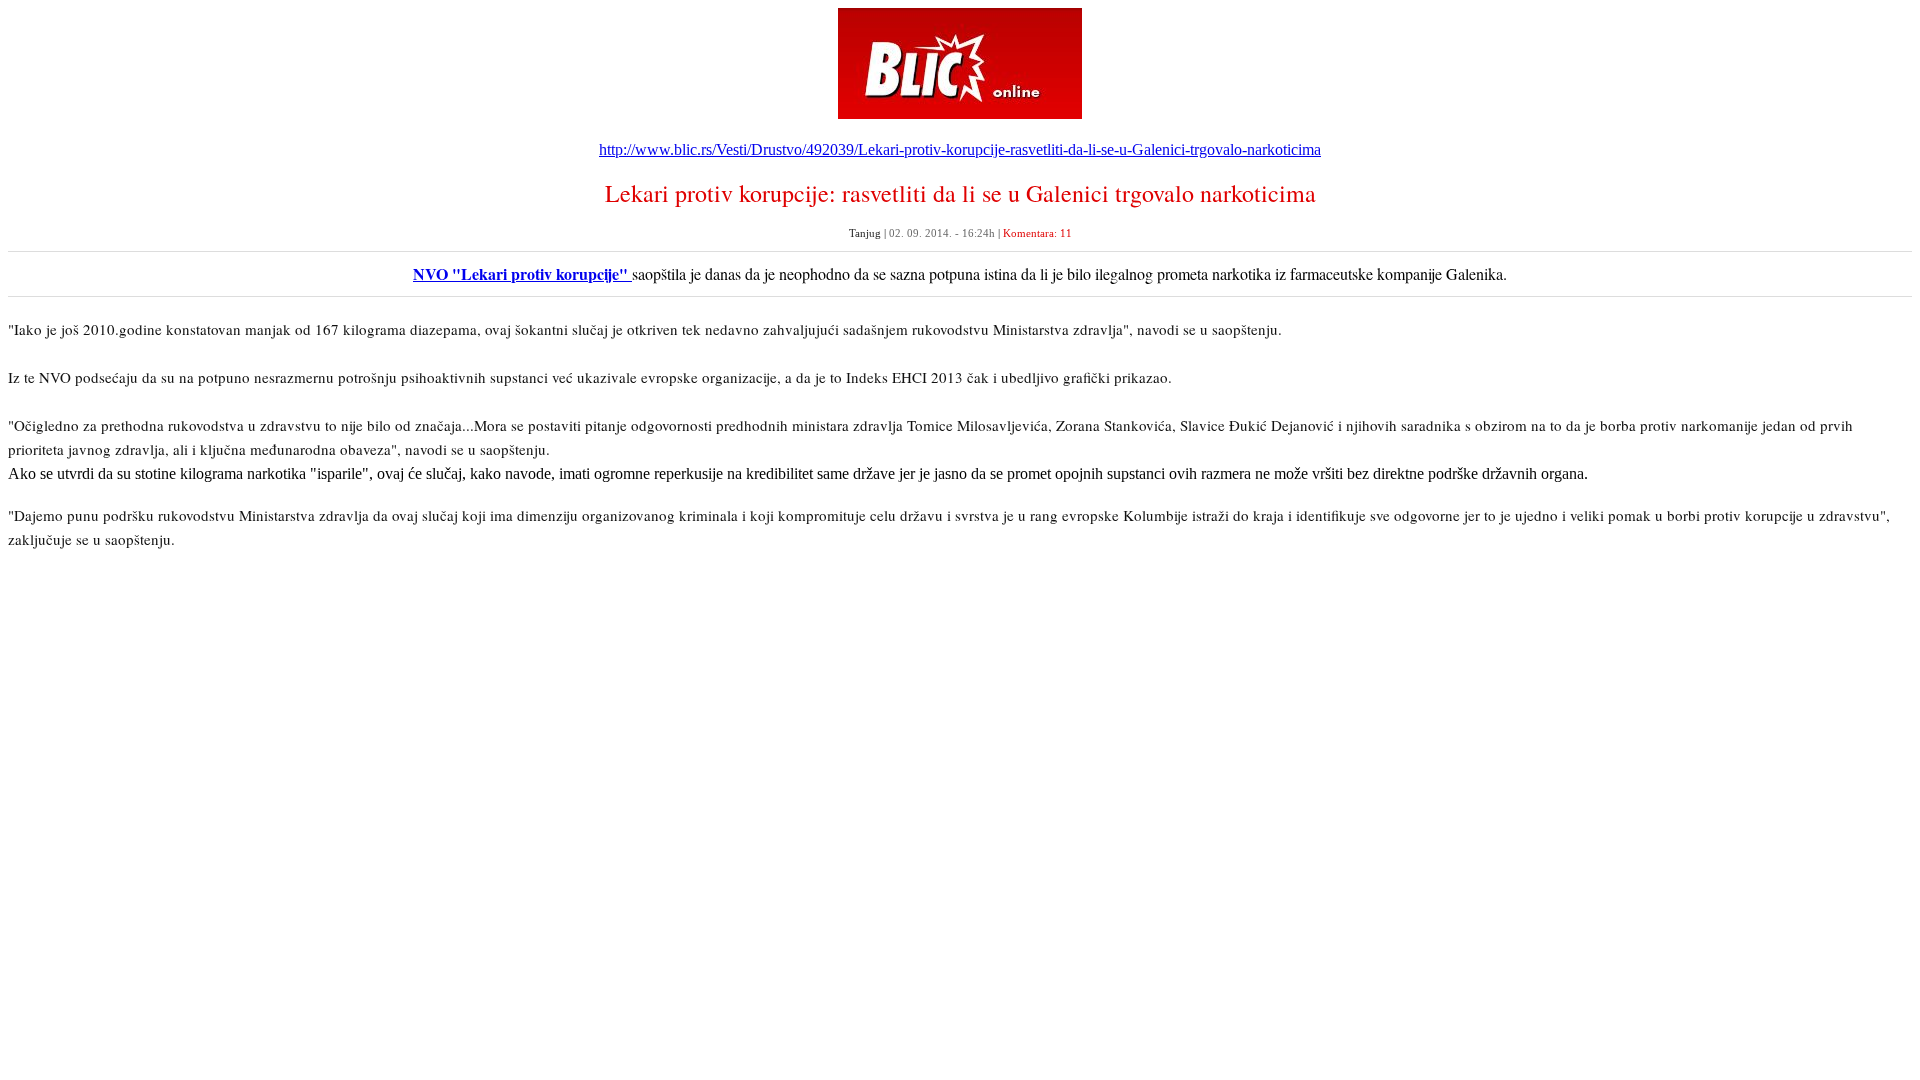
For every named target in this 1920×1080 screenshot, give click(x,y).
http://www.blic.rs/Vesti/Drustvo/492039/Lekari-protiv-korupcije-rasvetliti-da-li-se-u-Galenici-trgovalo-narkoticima (960, 149)
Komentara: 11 (1037, 233)
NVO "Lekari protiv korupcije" (522, 273)
